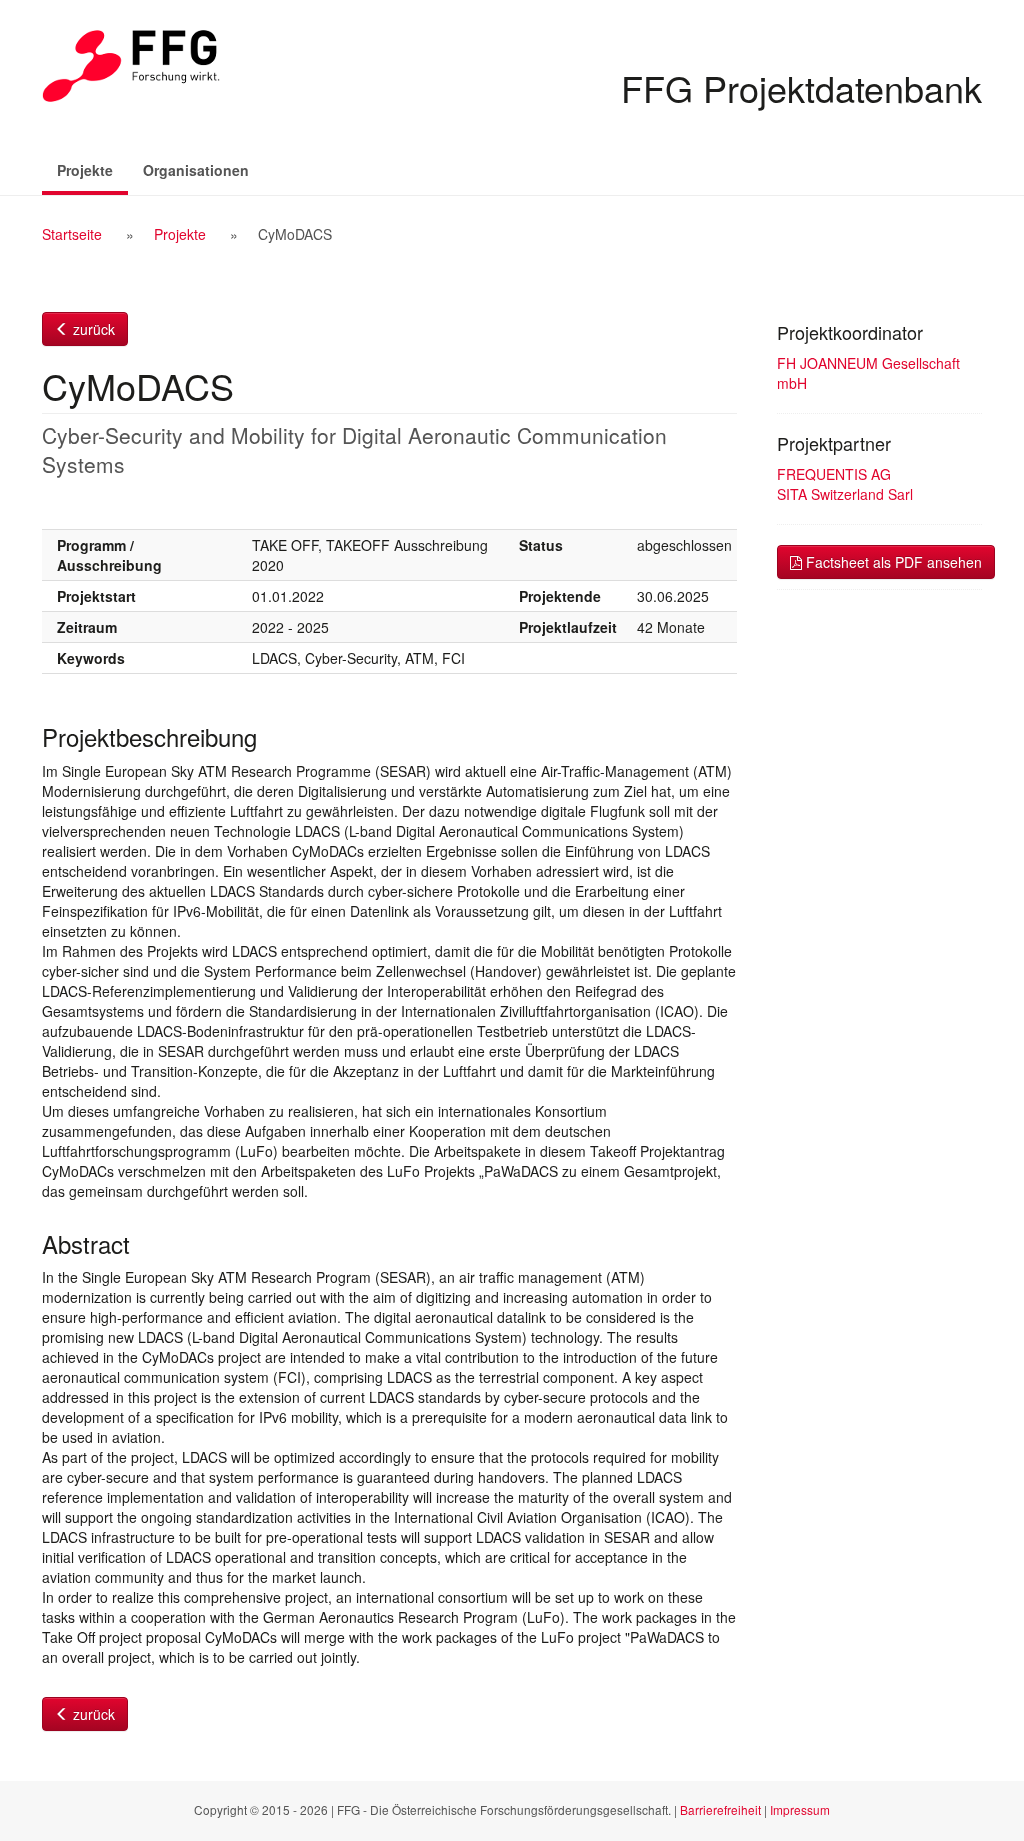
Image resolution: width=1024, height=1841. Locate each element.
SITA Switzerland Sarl (845, 494)
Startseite (72, 234)
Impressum (800, 1809)
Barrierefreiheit (720, 1809)
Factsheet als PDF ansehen (892, 562)
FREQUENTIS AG (834, 474)
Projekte (92, 169)
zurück (92, 329)
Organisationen (196, 170)
